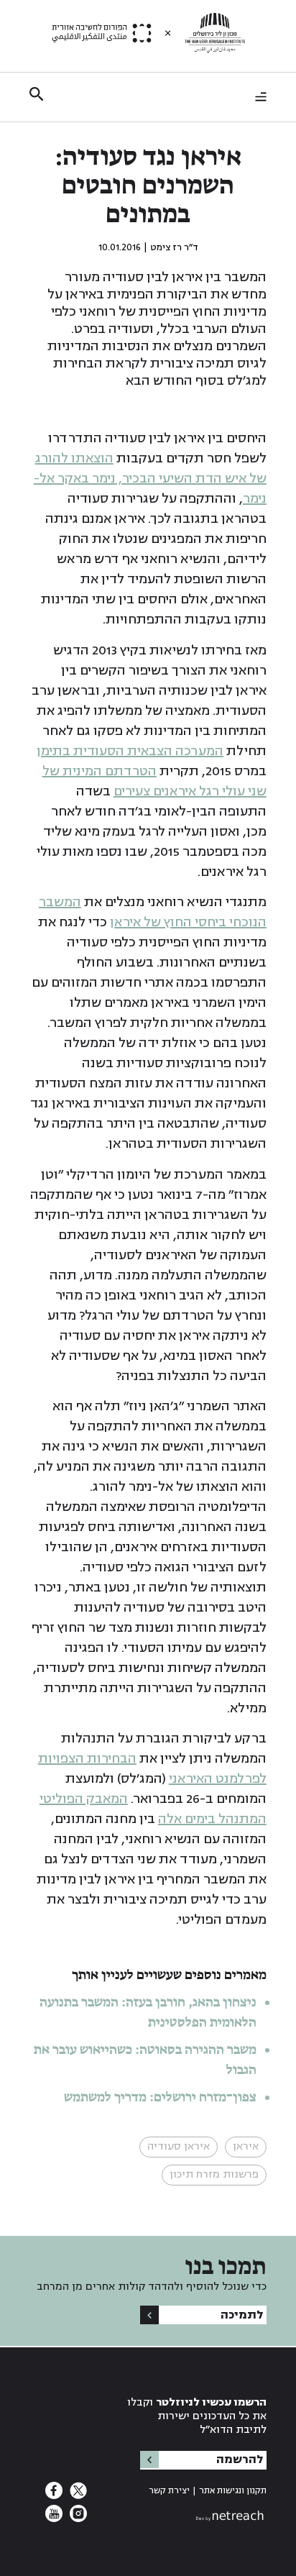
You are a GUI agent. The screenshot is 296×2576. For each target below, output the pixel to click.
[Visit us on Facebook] (54, 2495)
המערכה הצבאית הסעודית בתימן (130, 751)
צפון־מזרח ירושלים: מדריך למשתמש (159, 2098)
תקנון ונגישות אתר (233, 2491)
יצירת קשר (169, 2491)
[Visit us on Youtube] (54, 2518)
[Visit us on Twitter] (77, 2495)
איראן (246, 2146)
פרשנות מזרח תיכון (214, 2174)
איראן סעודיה (179, 2146)
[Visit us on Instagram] (77, 2518)
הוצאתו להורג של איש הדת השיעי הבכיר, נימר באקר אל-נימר (150, 478)
